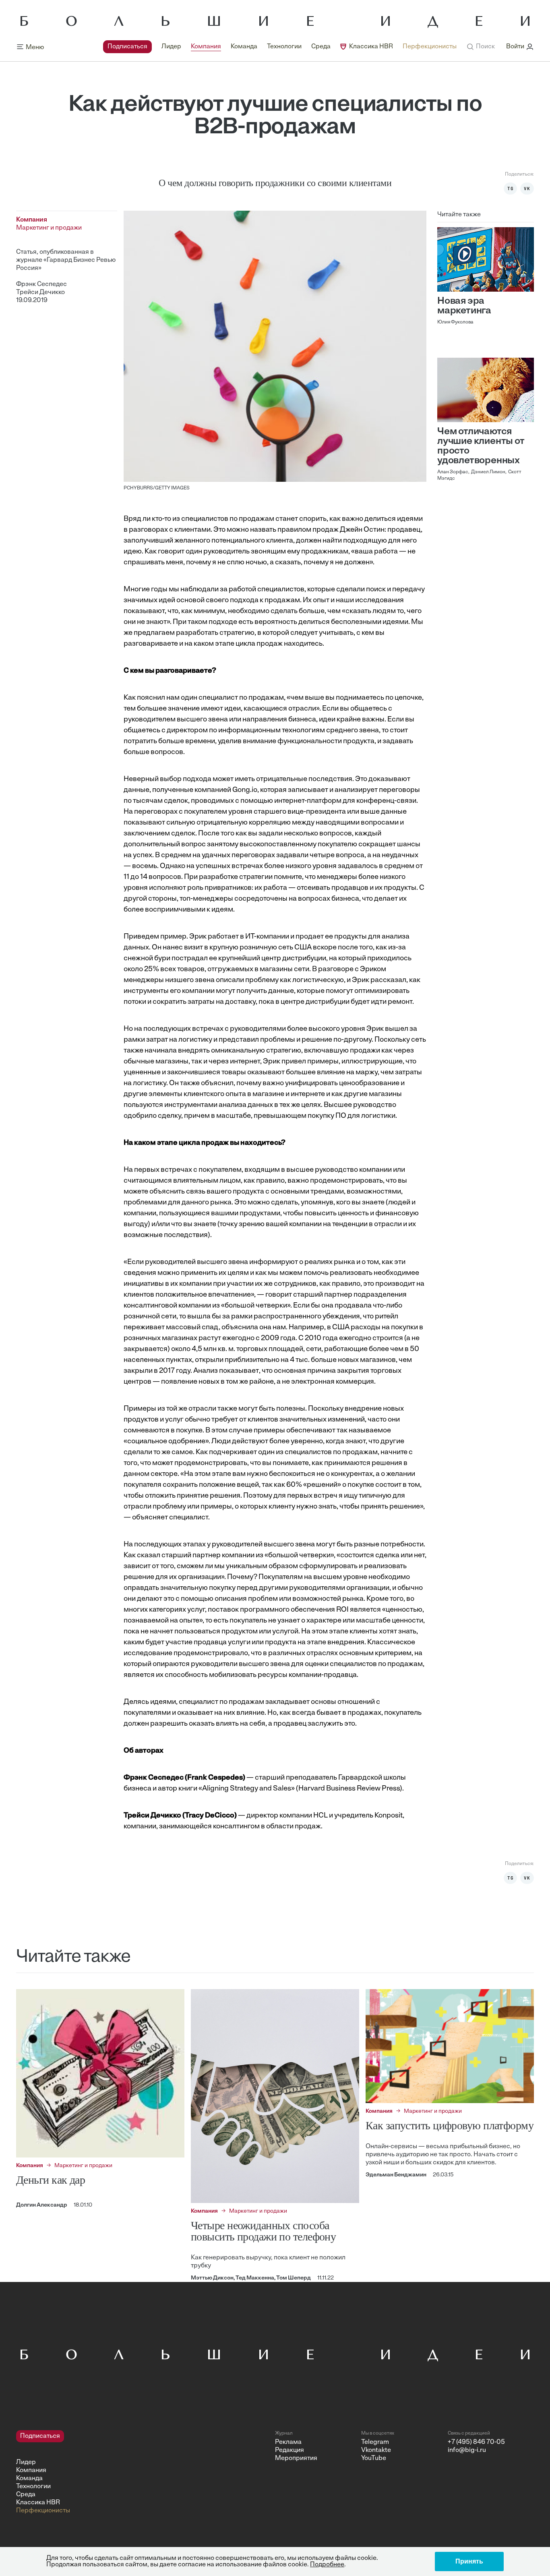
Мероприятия (296, 2458)
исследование (148, 1654)
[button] (481, 47)
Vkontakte (376, 2450)
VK (527, 189)
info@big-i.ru (467, 2450)
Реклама (288, 2442)
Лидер (171, 47)
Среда (321, 47)
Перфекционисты (430, 47)
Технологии (284, 47)
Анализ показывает (226, 1371)
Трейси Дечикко (40, 292)
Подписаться (127, 47)
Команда (244, 47)
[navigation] (280, 47)
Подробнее (327, 2565)
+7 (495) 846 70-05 (476, 2442)
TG (511, 189)
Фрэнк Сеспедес (41, 284)
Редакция (289, 2450)
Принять (469, 2561)
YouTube (374, 2458)
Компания (206, 47)
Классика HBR (371, 47)
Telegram (375, 2442)
